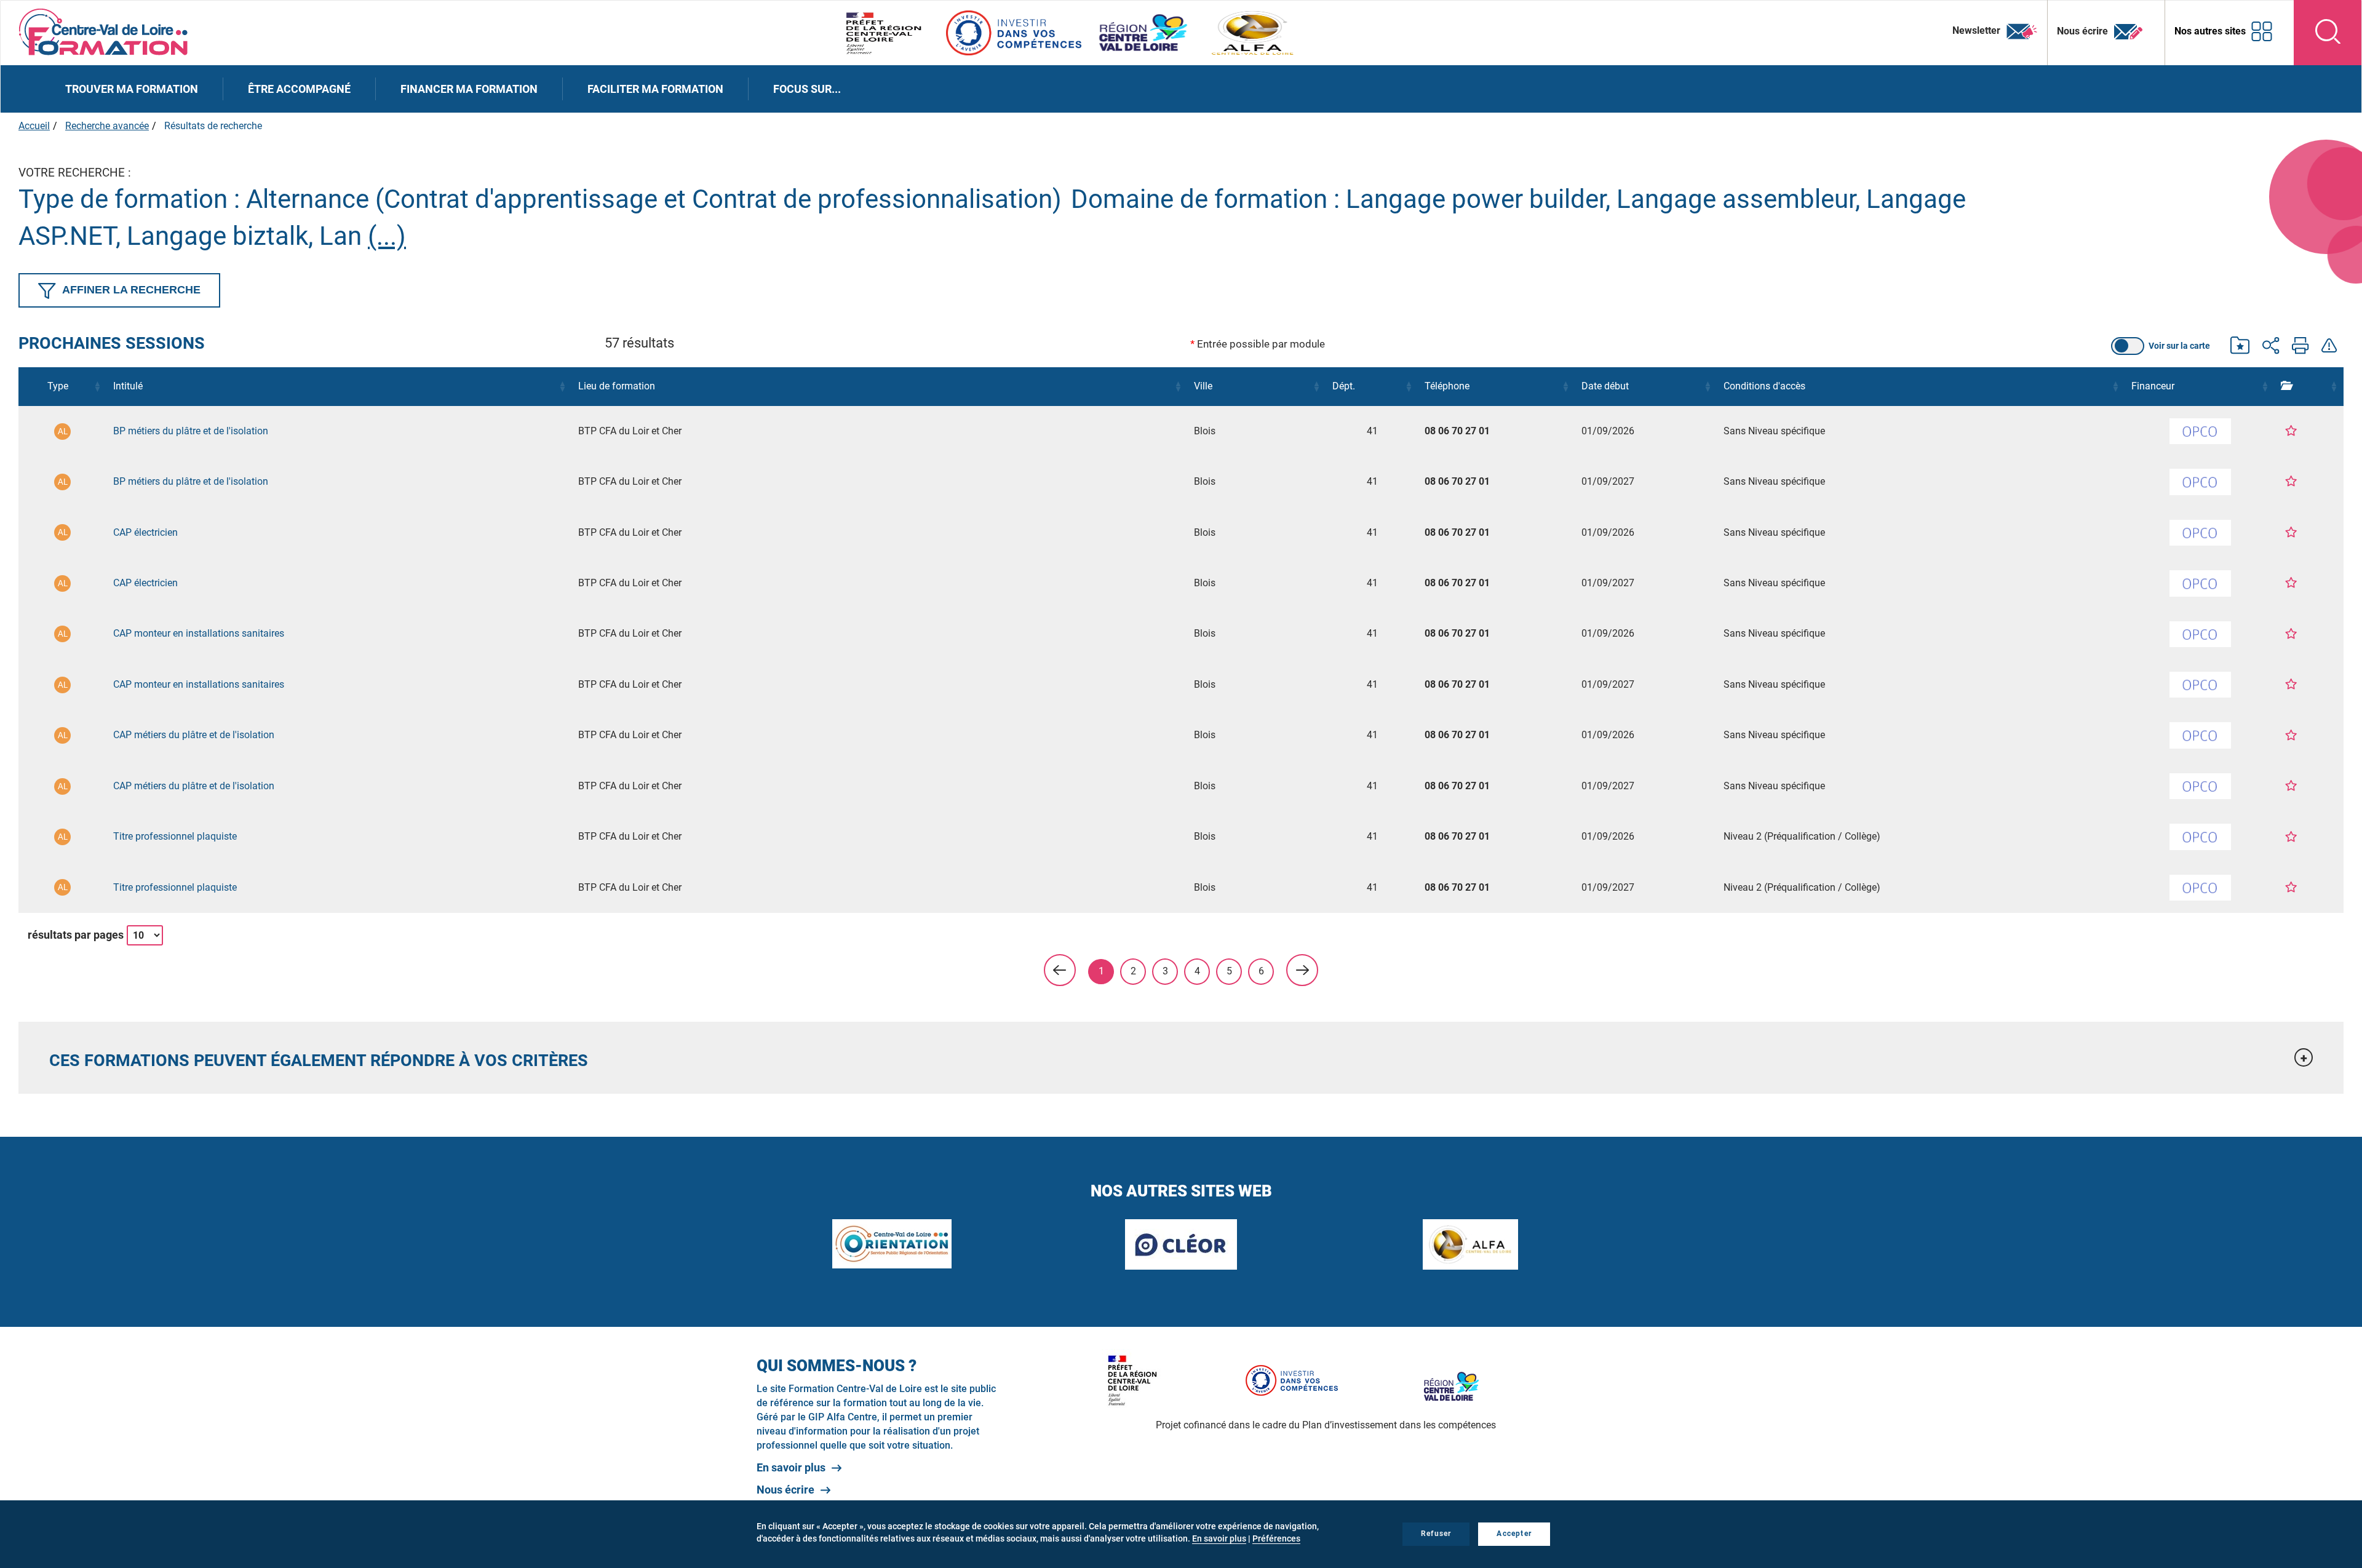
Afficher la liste (2078, 346)
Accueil (34, 126)
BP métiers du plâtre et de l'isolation (191, 431)
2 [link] (1133, 971)
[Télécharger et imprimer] (2300, 347)
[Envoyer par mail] (2271, 347)
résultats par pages (76, 935)
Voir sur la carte (2179, 346)
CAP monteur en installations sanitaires (199, 633)
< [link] (1060, 970)
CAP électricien (145, 532)
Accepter (1514, 1534)
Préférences (1276, 1538)
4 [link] (1197, 971)
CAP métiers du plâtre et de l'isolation (194, 735)
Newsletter (1978, 30)
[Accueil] (104, 31)
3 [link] (1165, 971)
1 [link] (1101, 971)
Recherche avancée (107, 126)
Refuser (1436, 1534)
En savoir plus (791, 1467)
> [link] (1302, 970)
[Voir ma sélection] (2240, 347)
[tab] (1181, 1058)
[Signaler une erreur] (2329, 347)
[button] (97, 386)
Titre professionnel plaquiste (175, 836)
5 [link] (1229, 971)
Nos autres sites (2210, 31)
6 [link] (1261, 971)
